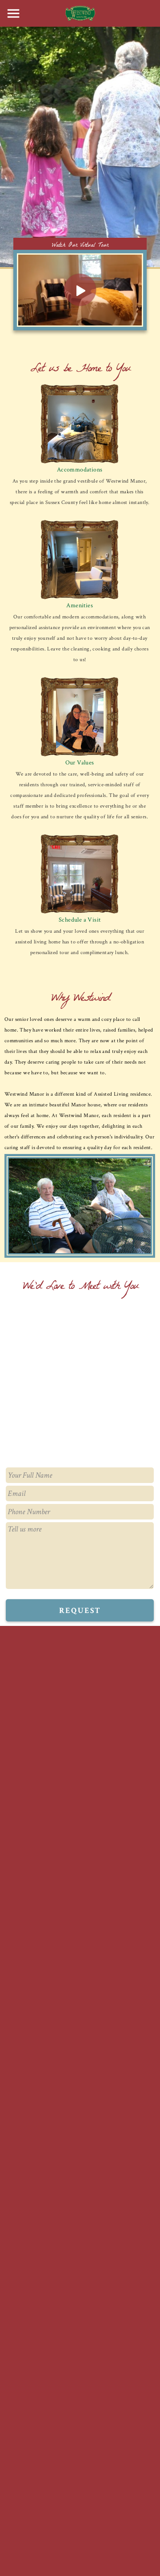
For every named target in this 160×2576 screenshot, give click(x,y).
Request (80, 1611)
